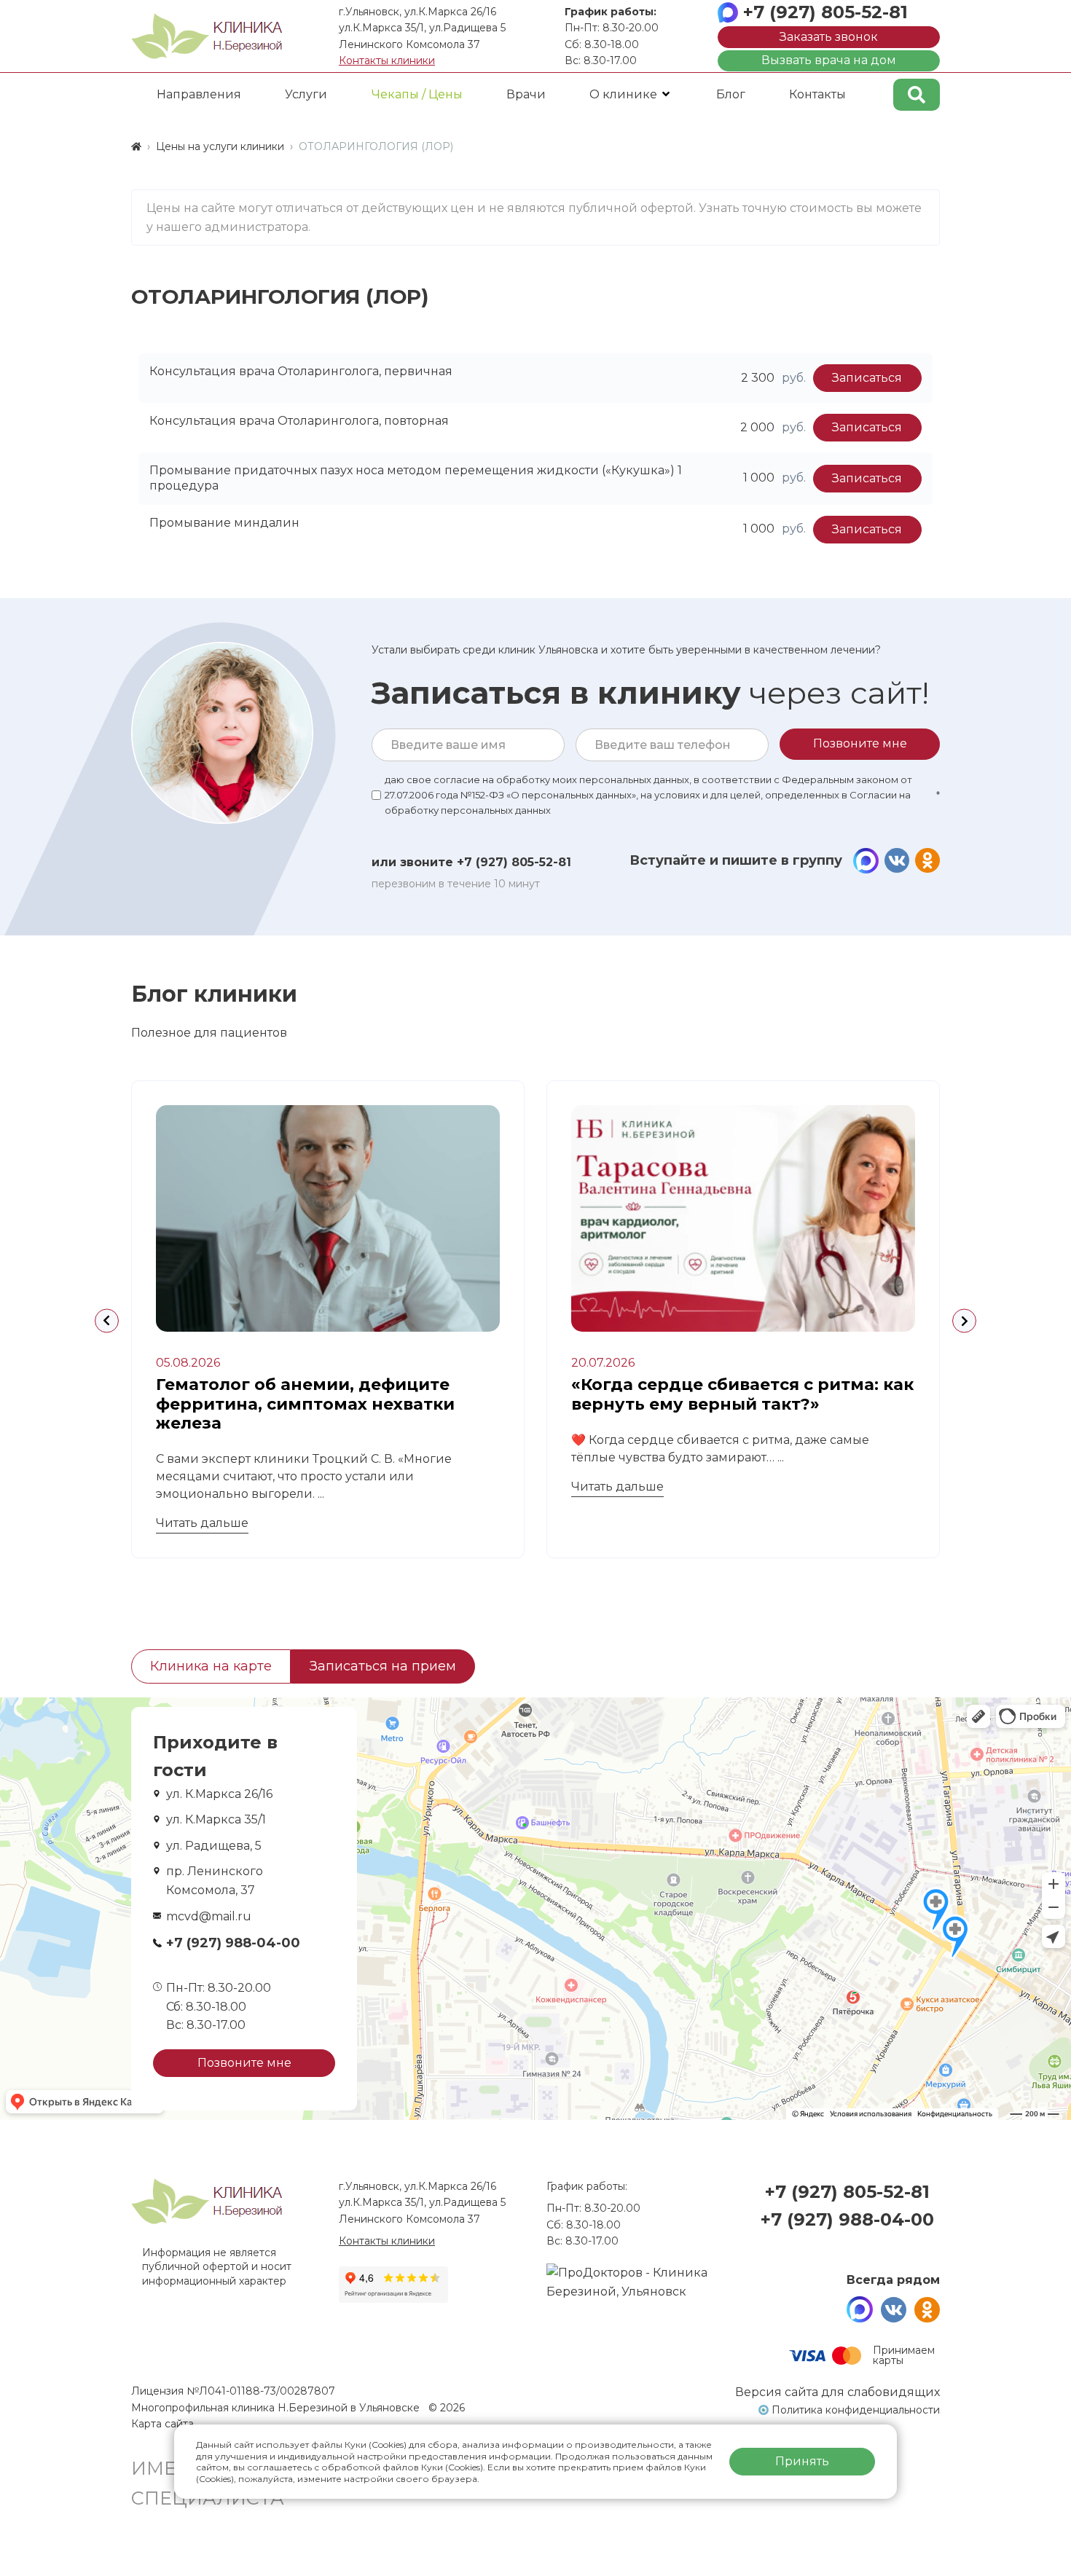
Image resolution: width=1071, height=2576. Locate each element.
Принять (802, 2461)
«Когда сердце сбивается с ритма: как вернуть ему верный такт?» (742, 1394)
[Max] (866, 861)
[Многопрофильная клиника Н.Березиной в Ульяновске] (207, 36)
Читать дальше (202, 1523)
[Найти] (917, 95)
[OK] (927, 861)
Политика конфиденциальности (856, 2410)
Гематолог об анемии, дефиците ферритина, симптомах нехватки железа (305, 1404)
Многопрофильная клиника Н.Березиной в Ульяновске (277, 2408)
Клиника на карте (211, 1666)
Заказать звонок (829, 37)
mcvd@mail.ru (209, 1916)
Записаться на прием (383, 1666)
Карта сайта (162, 2424)
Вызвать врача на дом (829, 60)
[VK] (897, 861)
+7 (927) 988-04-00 (233, 1943)
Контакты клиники (387, 60)
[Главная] (136, 146)
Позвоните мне (244, 2063)
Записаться (867, 378)
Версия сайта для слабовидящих (837, 2392)
